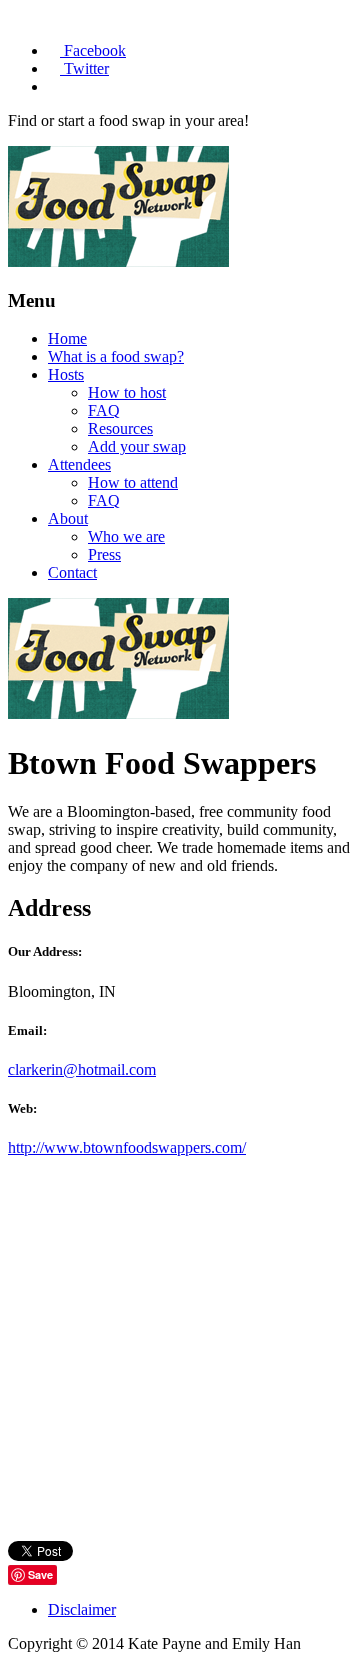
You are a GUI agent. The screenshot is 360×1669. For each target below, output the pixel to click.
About (68, 518)
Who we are (126, 536)
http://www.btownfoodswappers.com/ (127, 1147)
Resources (120, 428)
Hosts (66, 374)
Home (67, 338)
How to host (127, 392)
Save (40, 1574)
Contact (72, 572)
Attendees (79, 464)
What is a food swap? (116, 356)
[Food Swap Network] (118, 261)
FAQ (104, 410)
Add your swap (137, 446)
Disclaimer (82, 1609)
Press (104, 554)
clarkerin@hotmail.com (82, 1069)
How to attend (133, 482)
